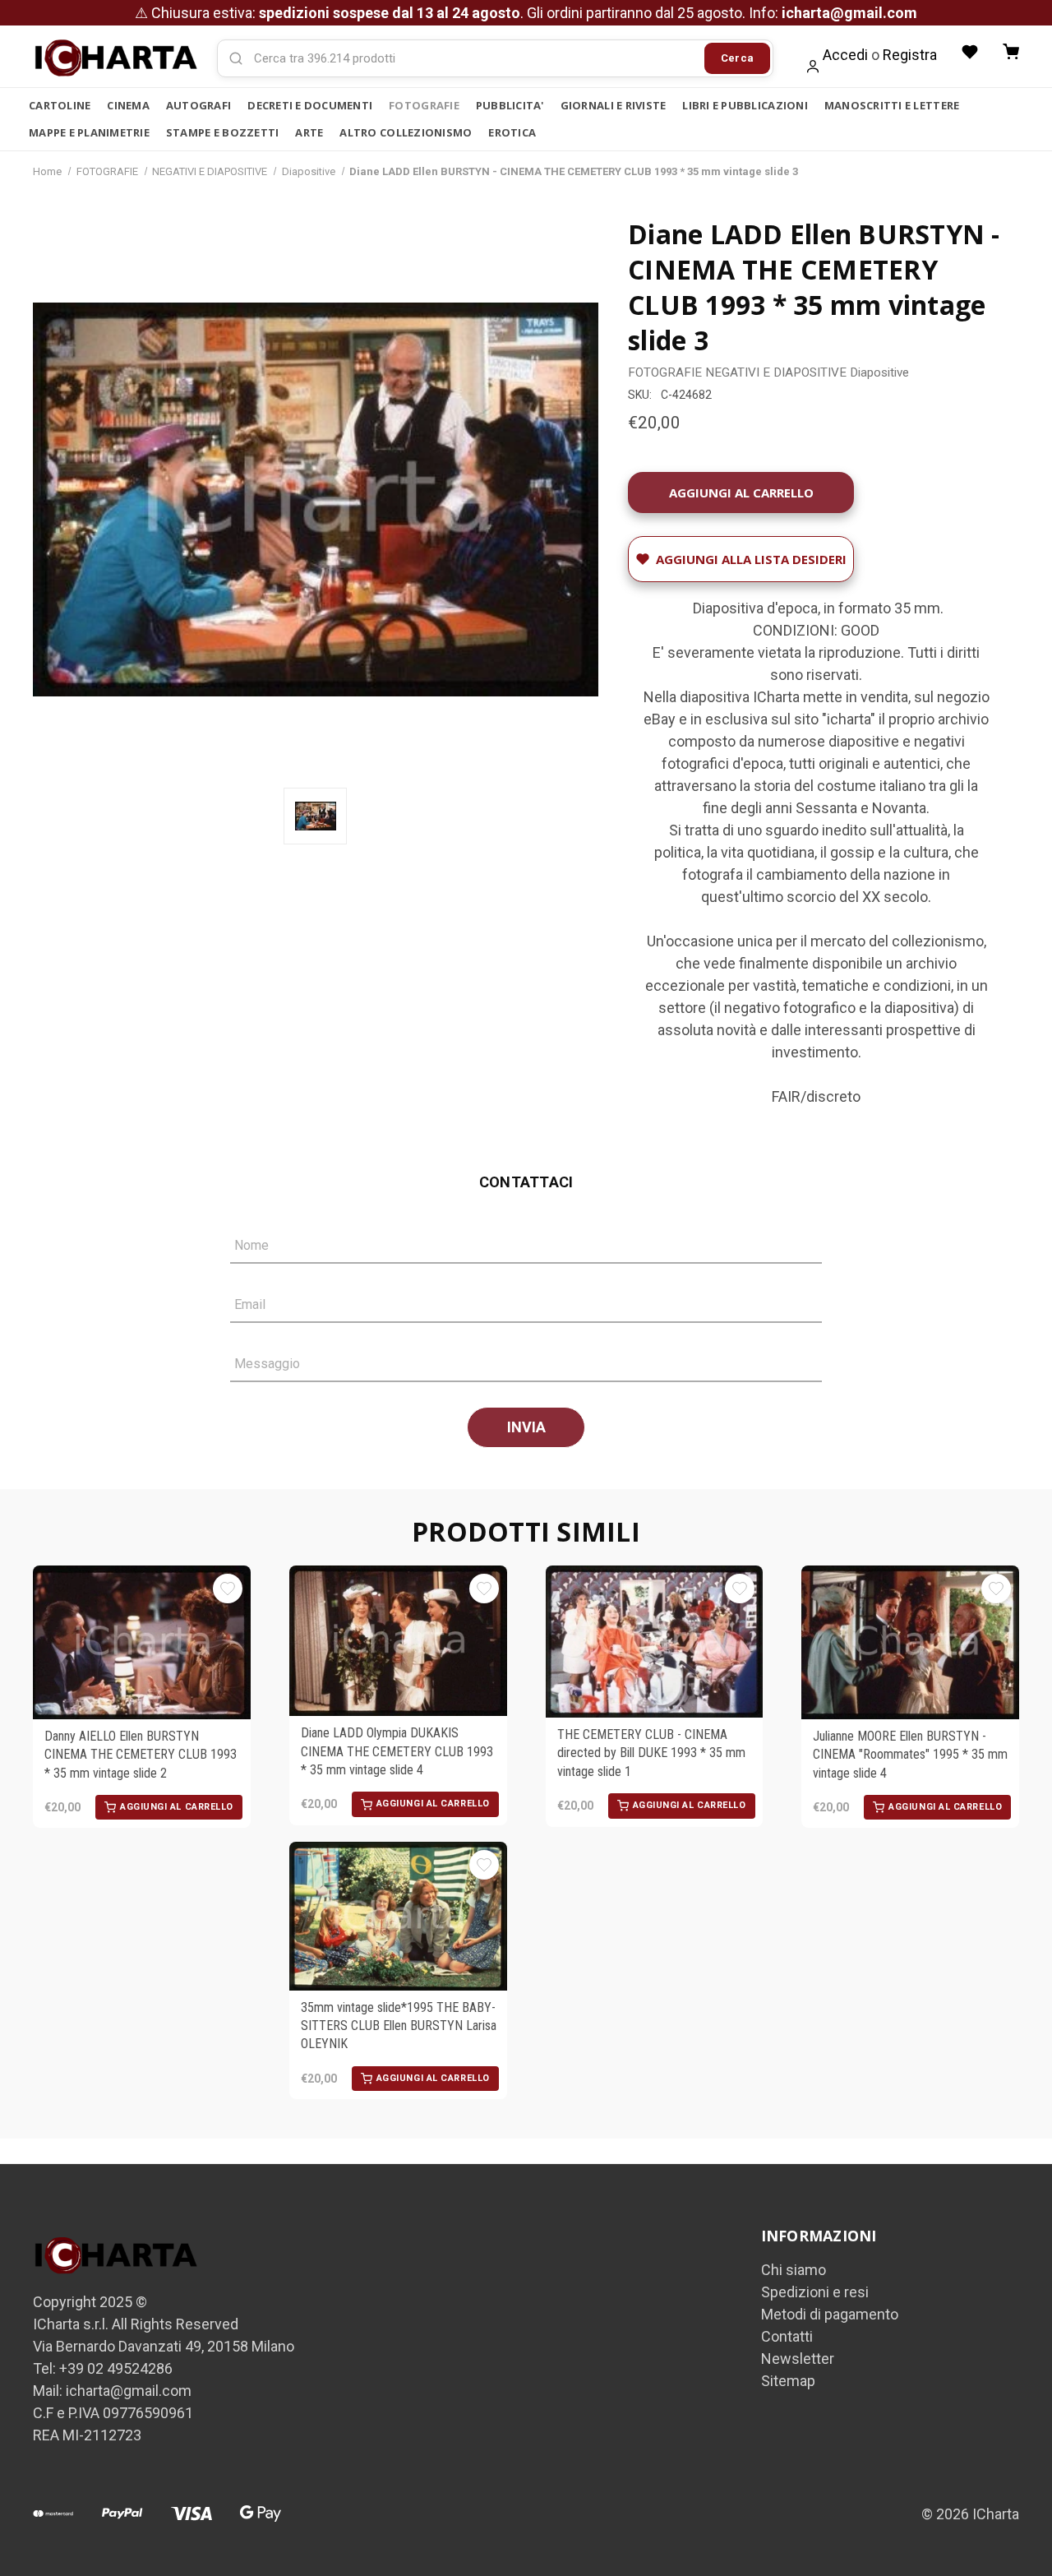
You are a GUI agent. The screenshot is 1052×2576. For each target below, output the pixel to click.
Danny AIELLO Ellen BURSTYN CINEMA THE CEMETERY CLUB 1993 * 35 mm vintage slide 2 (141, 1755)
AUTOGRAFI (198, 105)
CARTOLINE (60, 105)
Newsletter (798, 2359)
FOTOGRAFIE (424, 105)
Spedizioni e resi (815, 2292)
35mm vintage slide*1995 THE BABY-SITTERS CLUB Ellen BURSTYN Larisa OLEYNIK (399, 2026)
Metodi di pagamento (830, 2314)
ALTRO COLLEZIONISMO (406, 132)
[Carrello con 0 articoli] (1011, 52)
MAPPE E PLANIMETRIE (89, 132)
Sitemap (788, 2381)
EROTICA (512, 132)
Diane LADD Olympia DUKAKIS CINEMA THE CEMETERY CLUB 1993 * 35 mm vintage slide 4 (397, 1751)
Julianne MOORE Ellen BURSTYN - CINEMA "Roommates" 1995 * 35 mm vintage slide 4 (910, 1755)
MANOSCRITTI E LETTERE (892, 105)
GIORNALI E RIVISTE (614, 105)
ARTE (309, 132)
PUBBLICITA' (510, 105)
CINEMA (128, 105)
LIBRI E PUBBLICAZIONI (745, 105)
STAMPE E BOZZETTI (222, 132)
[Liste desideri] (970, 52)
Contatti (787, 2336)
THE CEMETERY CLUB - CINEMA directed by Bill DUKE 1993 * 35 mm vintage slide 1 (651, 1753)
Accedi (845, 55)
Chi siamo (794, 2270)
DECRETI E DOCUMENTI (310, 105)
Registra (910, 55)
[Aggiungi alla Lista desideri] (228, 1589)
